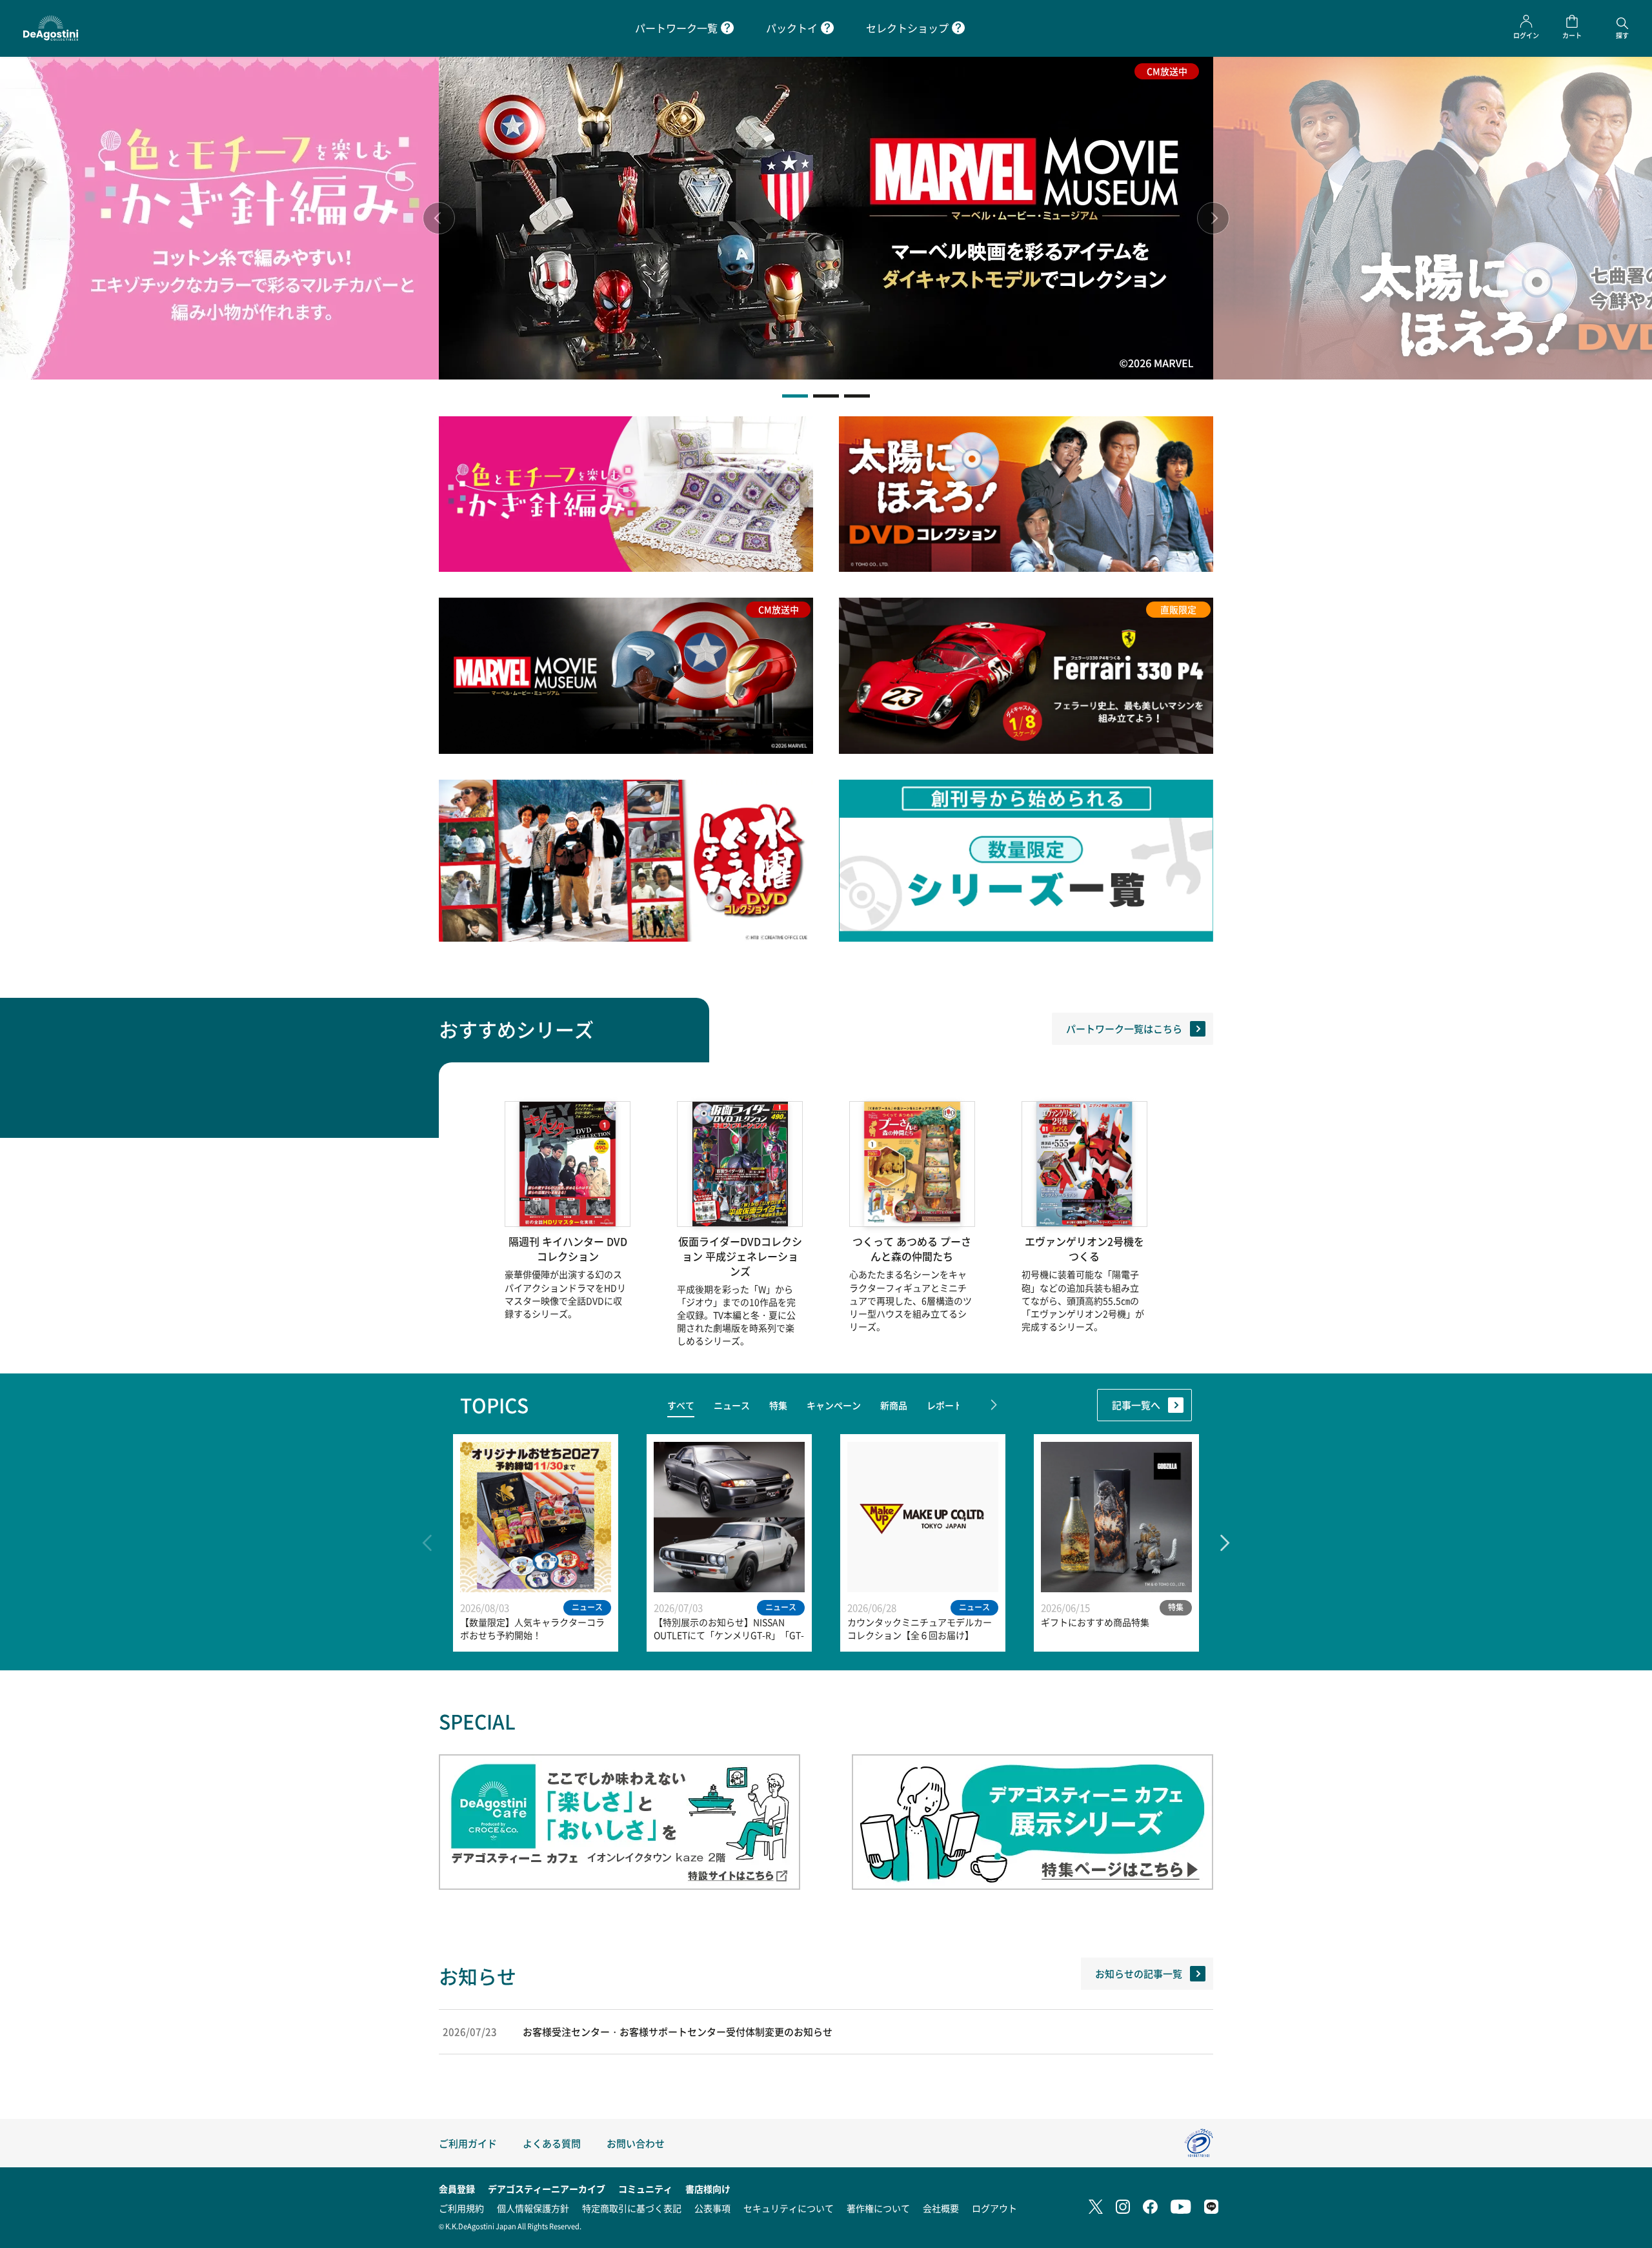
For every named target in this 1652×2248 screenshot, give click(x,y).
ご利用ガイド (468, 2143)
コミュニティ (645, 2189)
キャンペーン (834, 1405)
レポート (945, 1405)
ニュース (732, 1405)
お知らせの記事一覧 (1139, 1973)
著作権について (878, 2208)
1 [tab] (795, 396)
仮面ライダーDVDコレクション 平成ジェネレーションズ (740, 1256)
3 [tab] (857, 396)
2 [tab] (826, 396)
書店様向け (708, 2189)
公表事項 (712, 2208)
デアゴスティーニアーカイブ (547, 2189)
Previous (439, 218)
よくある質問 (552, 2143)
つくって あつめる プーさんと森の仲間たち (912, 1249)
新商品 (894, 1405)
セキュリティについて (789, 2208)
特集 (778, 1405)
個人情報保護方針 (533, 2208)
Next (1213, 218)
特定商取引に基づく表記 (632, 2208)
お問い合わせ (636, 2143)
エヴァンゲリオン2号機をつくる (1084, 1249)
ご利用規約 (461, 2208)
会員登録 (457, 2189)
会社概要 (941, 2208)
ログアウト (994, 2208)
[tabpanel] (826, 218)
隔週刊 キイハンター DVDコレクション (568, 1249)
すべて (681, 1405)
